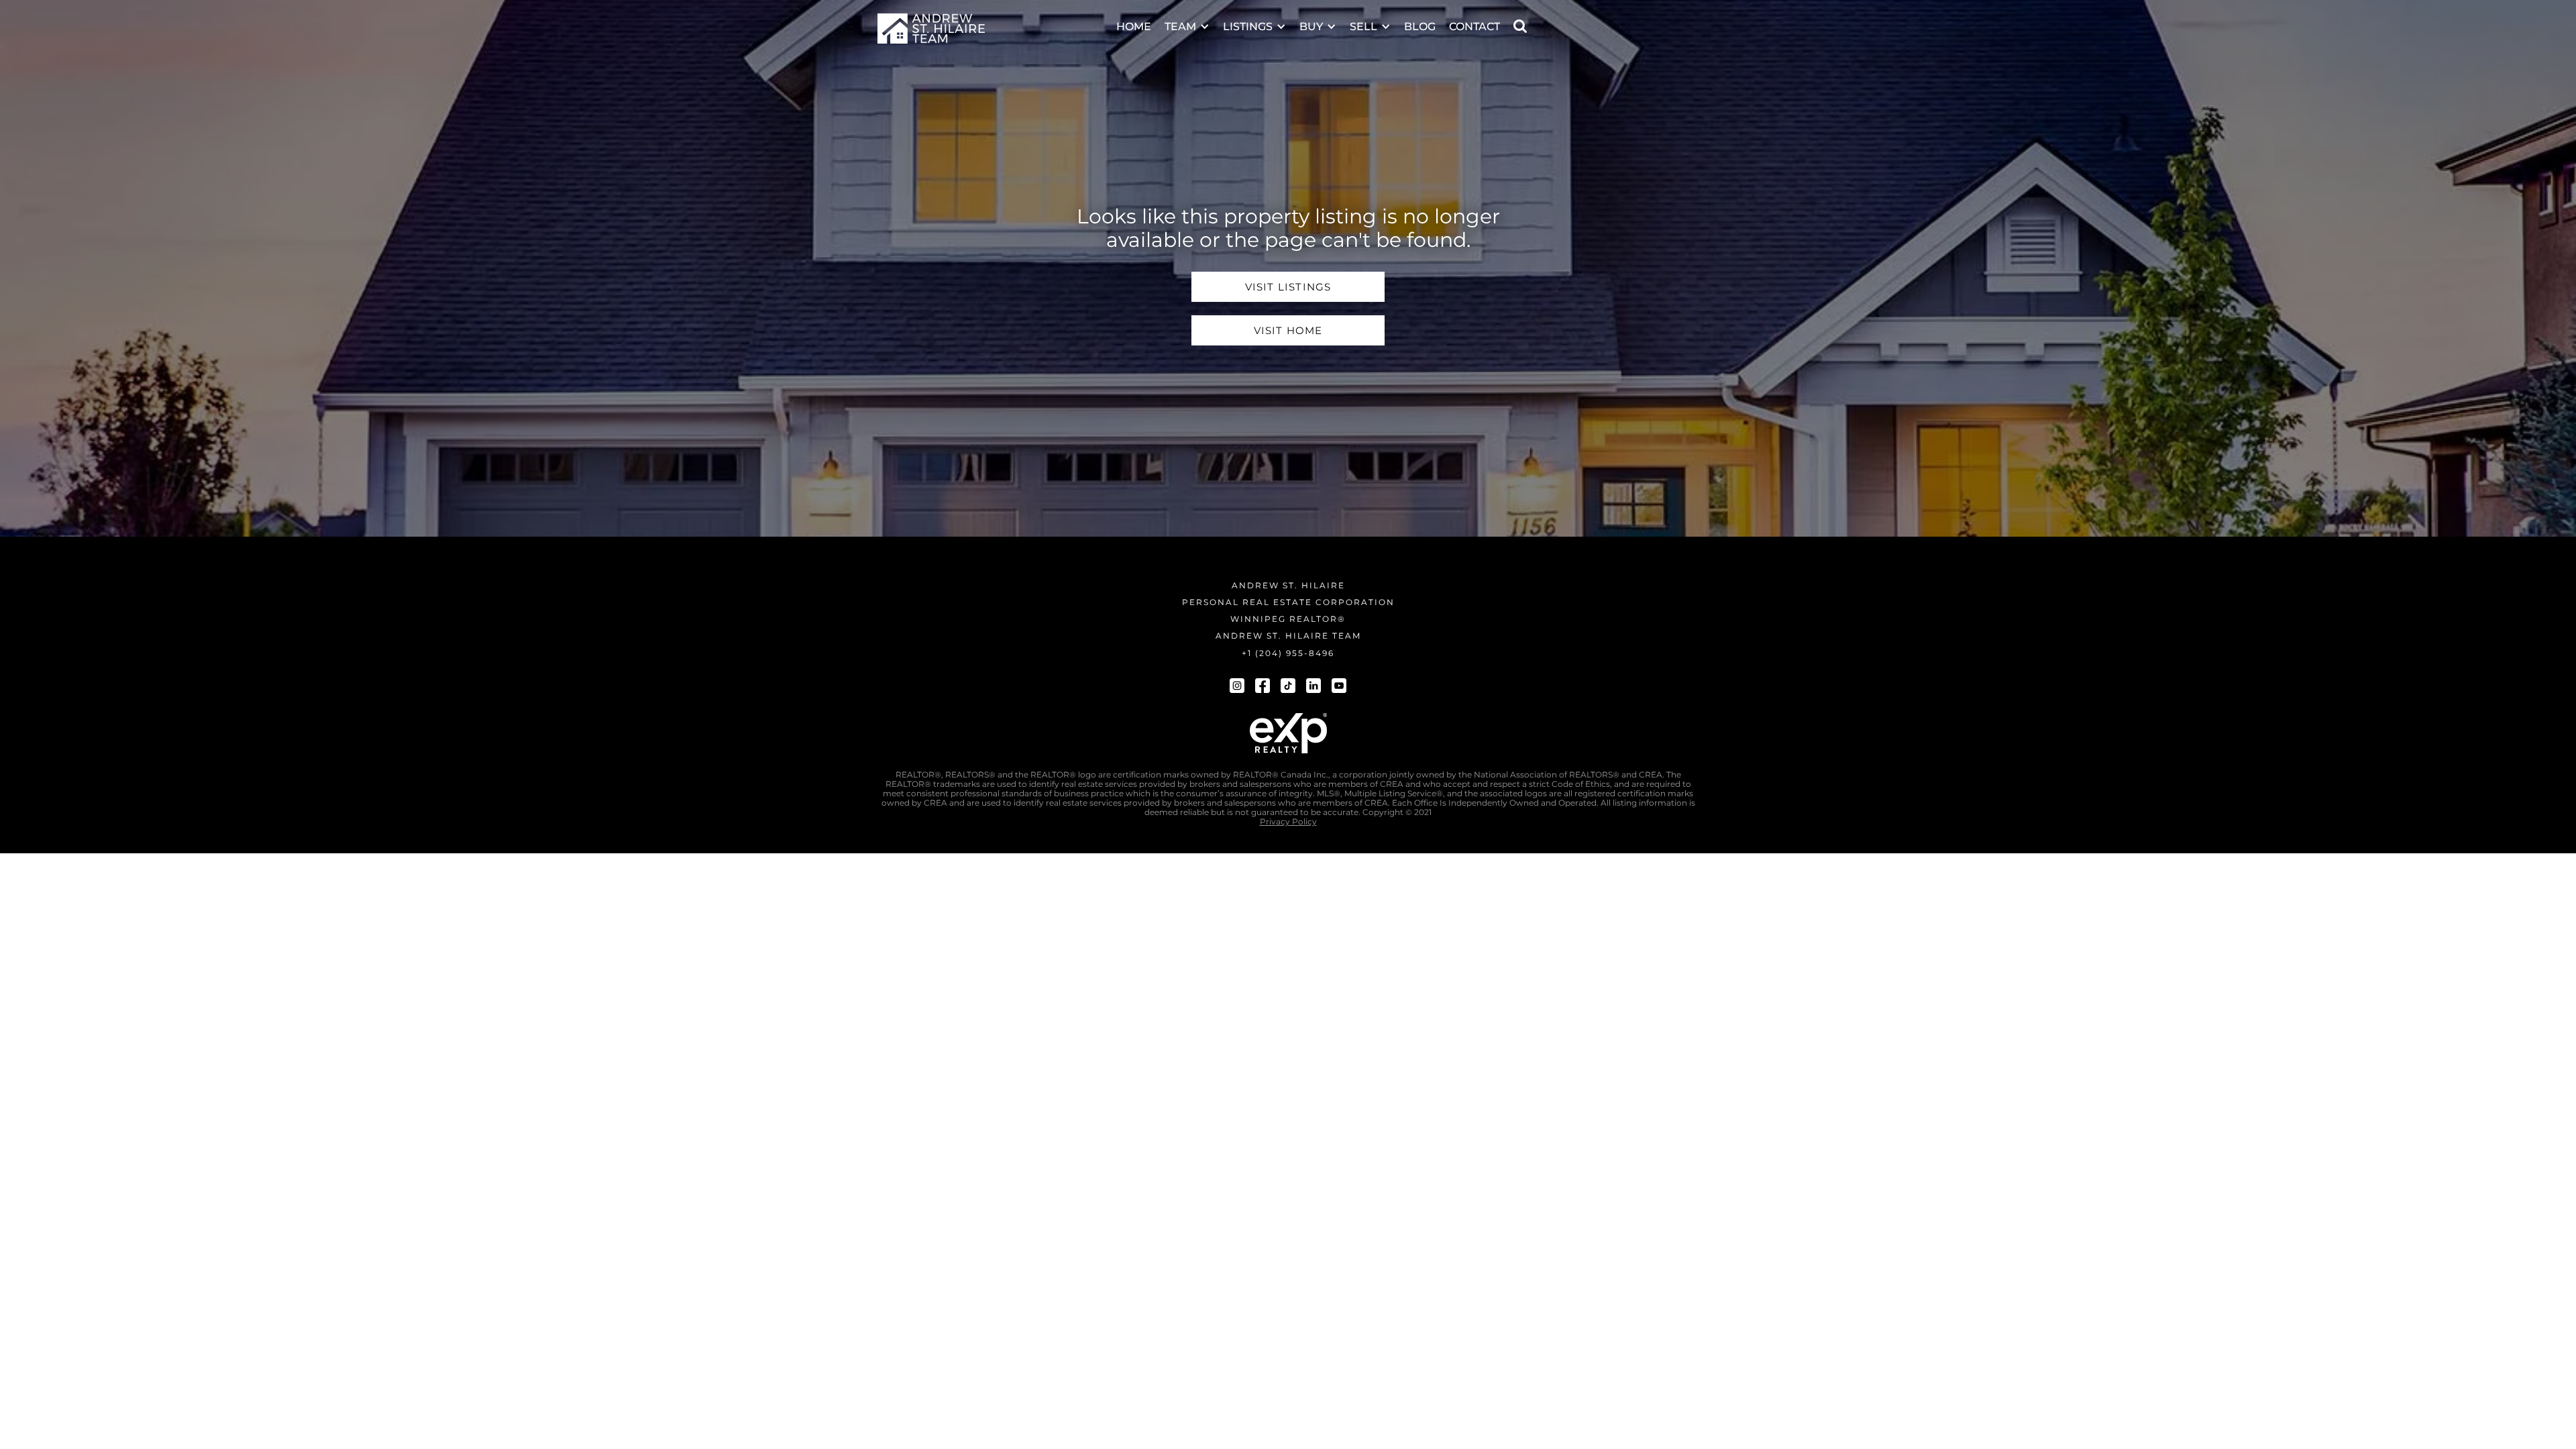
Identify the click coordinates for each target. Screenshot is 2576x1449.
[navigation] (931, 29)
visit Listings (1288, 287)
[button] (1187, 18)
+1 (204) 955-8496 (1288, 653)
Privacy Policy (1288, 822)
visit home (1288, 330)
